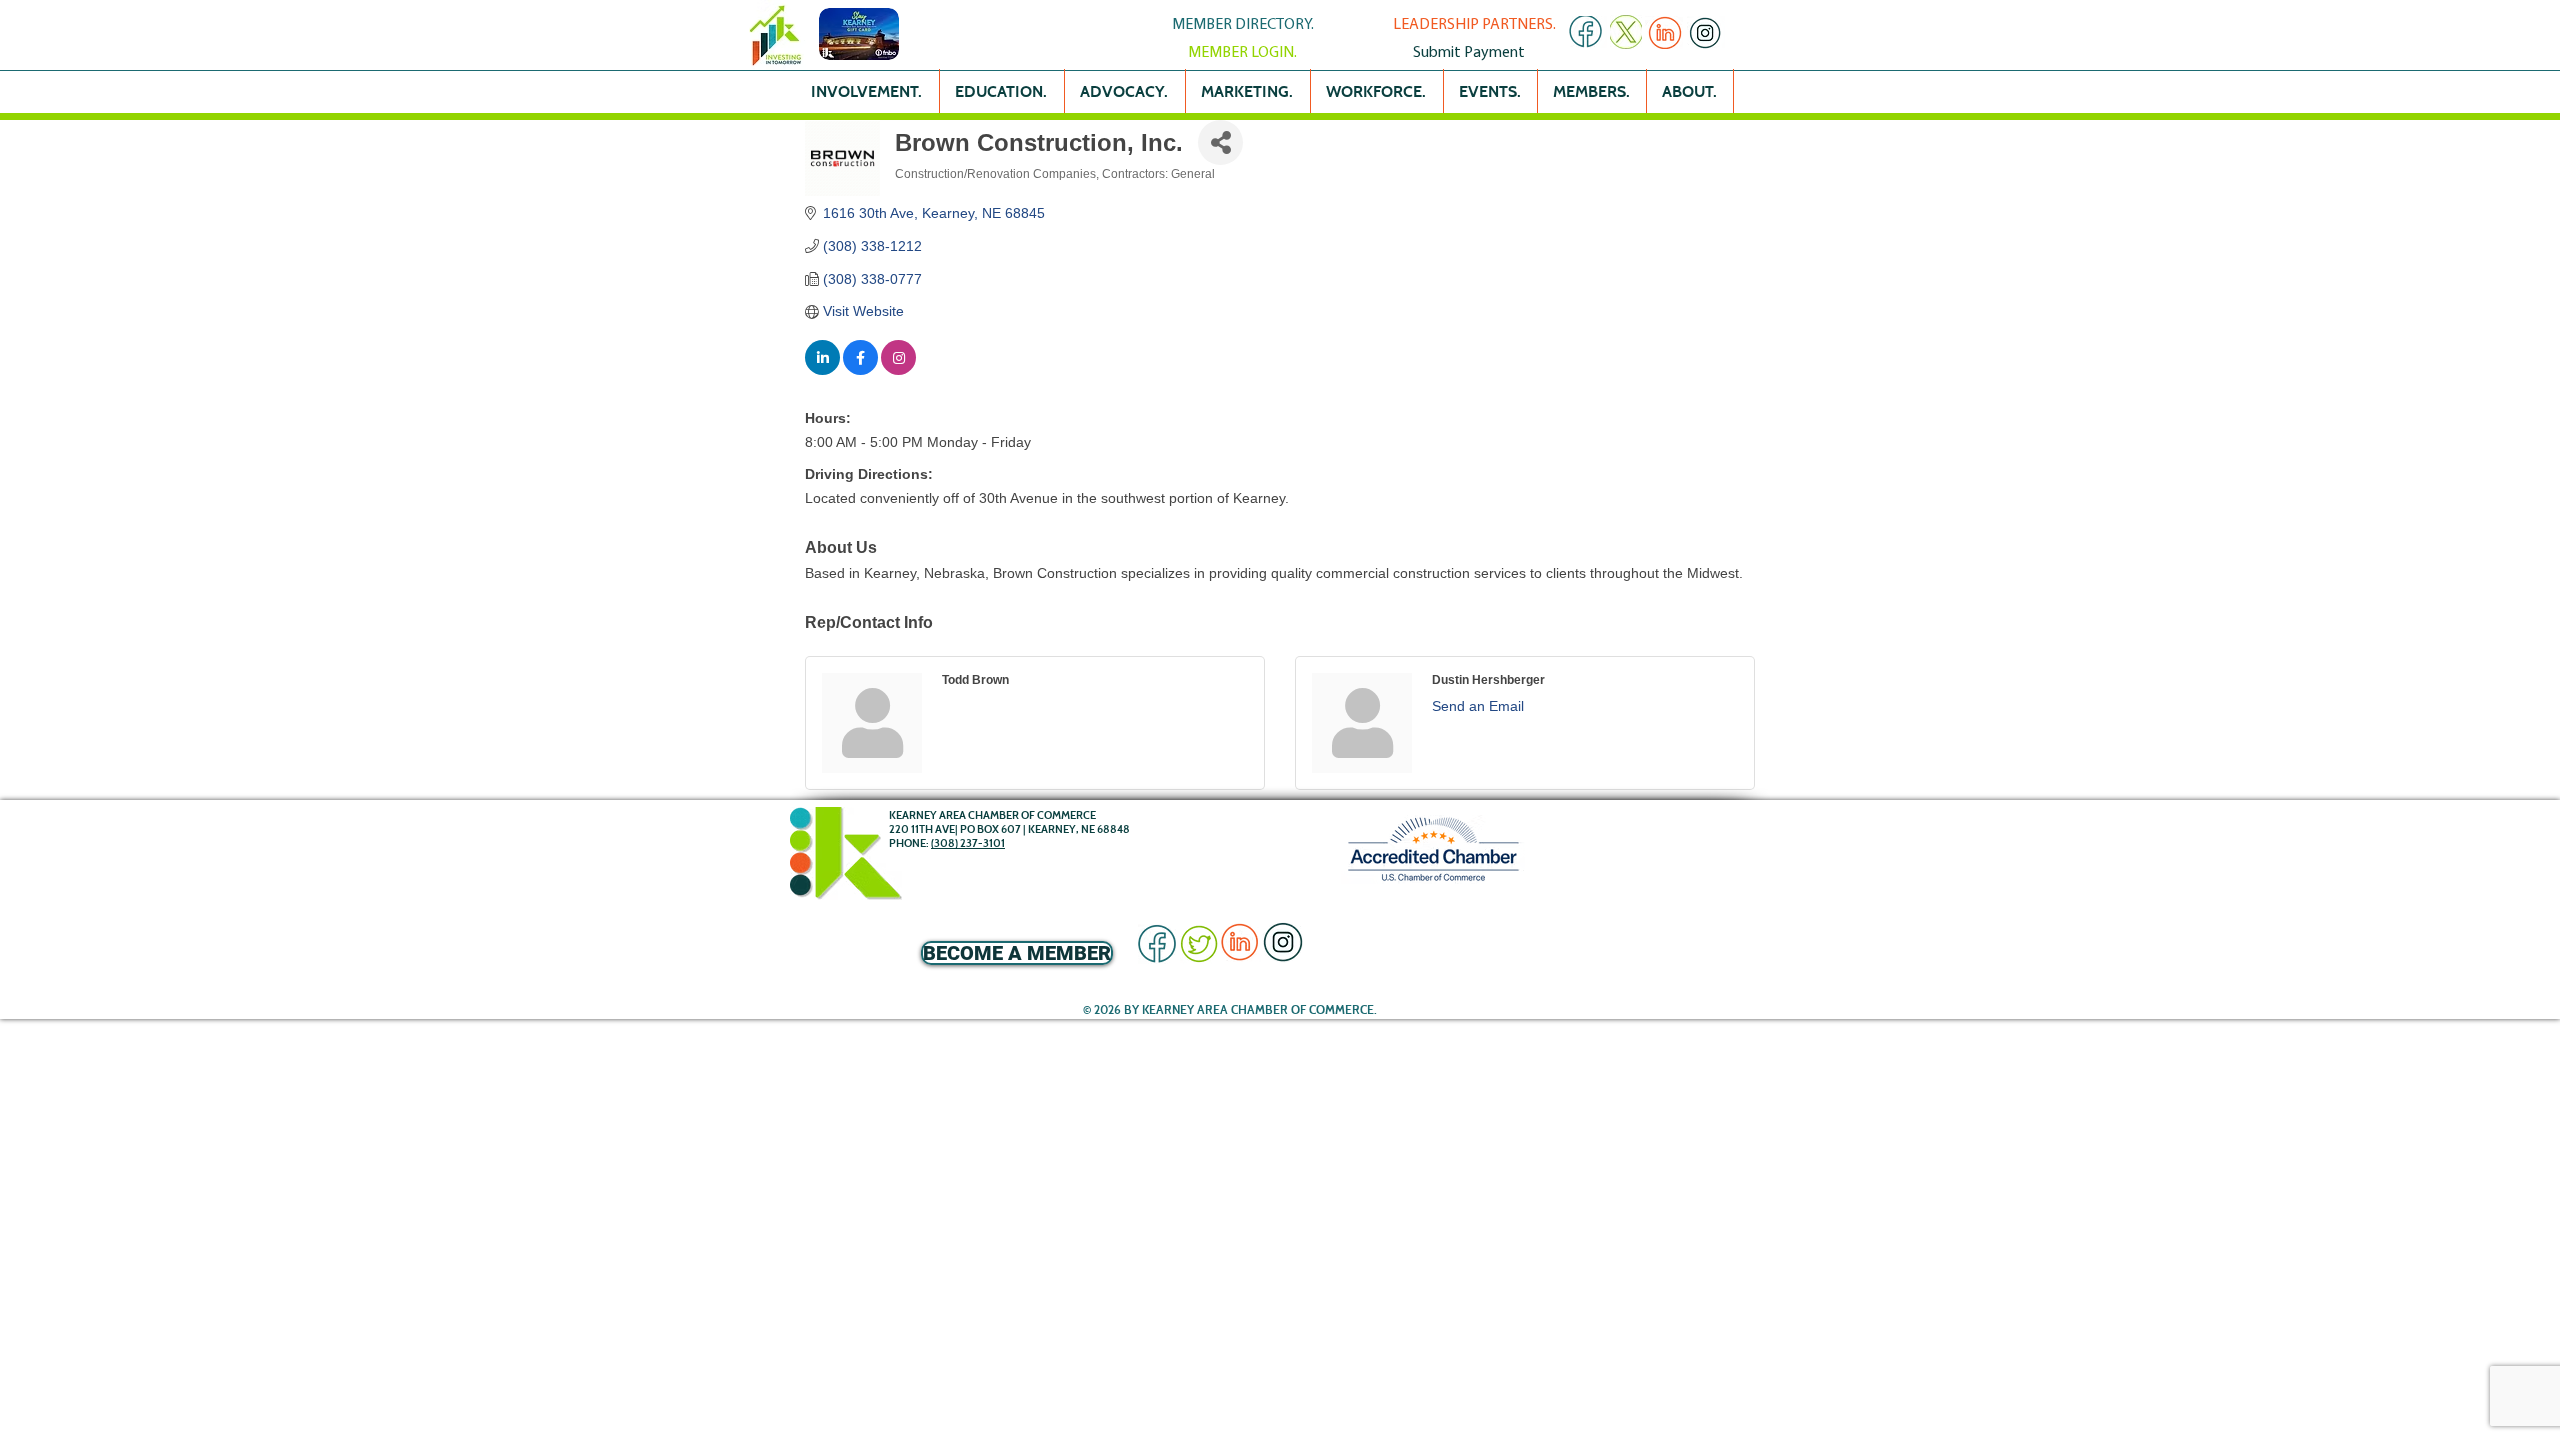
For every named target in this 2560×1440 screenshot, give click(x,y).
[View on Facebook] (860, 370)
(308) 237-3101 (968, 843)
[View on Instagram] (898, 370)
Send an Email (1478, 706)
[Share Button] (1220, 142)
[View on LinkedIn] (822, 370)
